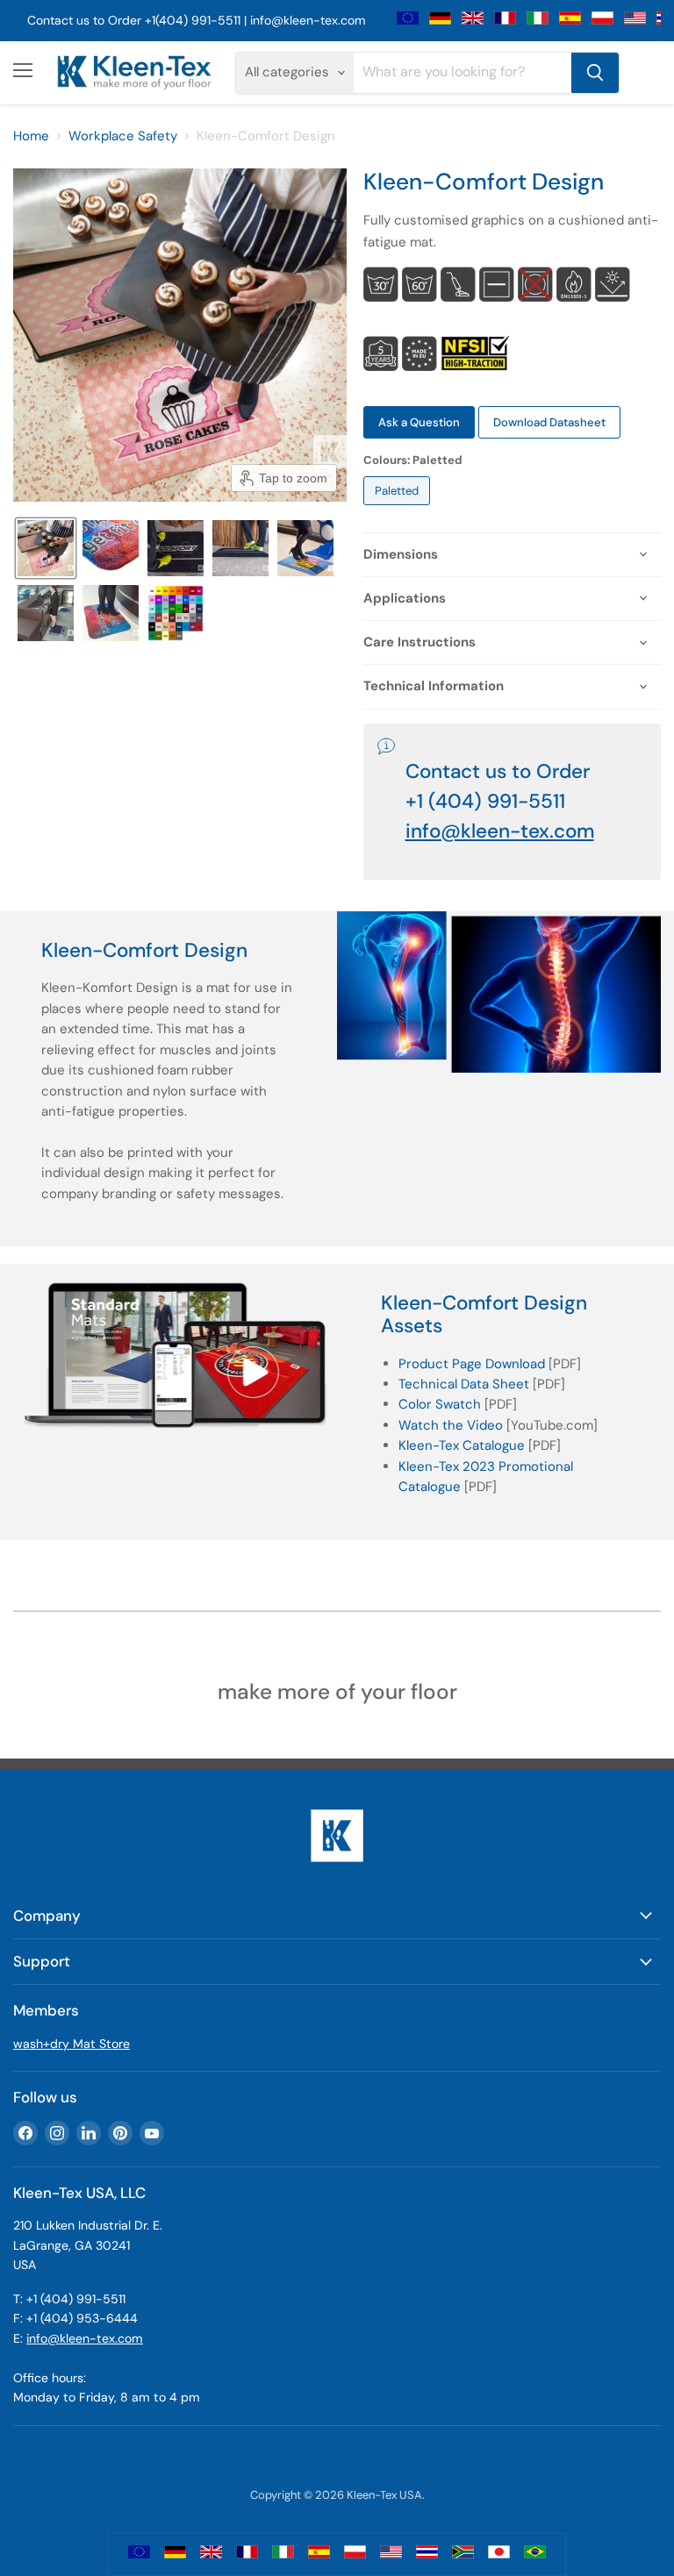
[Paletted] (399, 510)
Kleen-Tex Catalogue (462, 1445)
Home (31, 136)
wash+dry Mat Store (72, 2044)
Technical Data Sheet (464, 1384)
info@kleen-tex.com (308, 20)
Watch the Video (451, 1425)
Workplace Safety (123, 136)
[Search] (595, 73)
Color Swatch (440, 1404)
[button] (46, 548)
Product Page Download (472, 1364)
